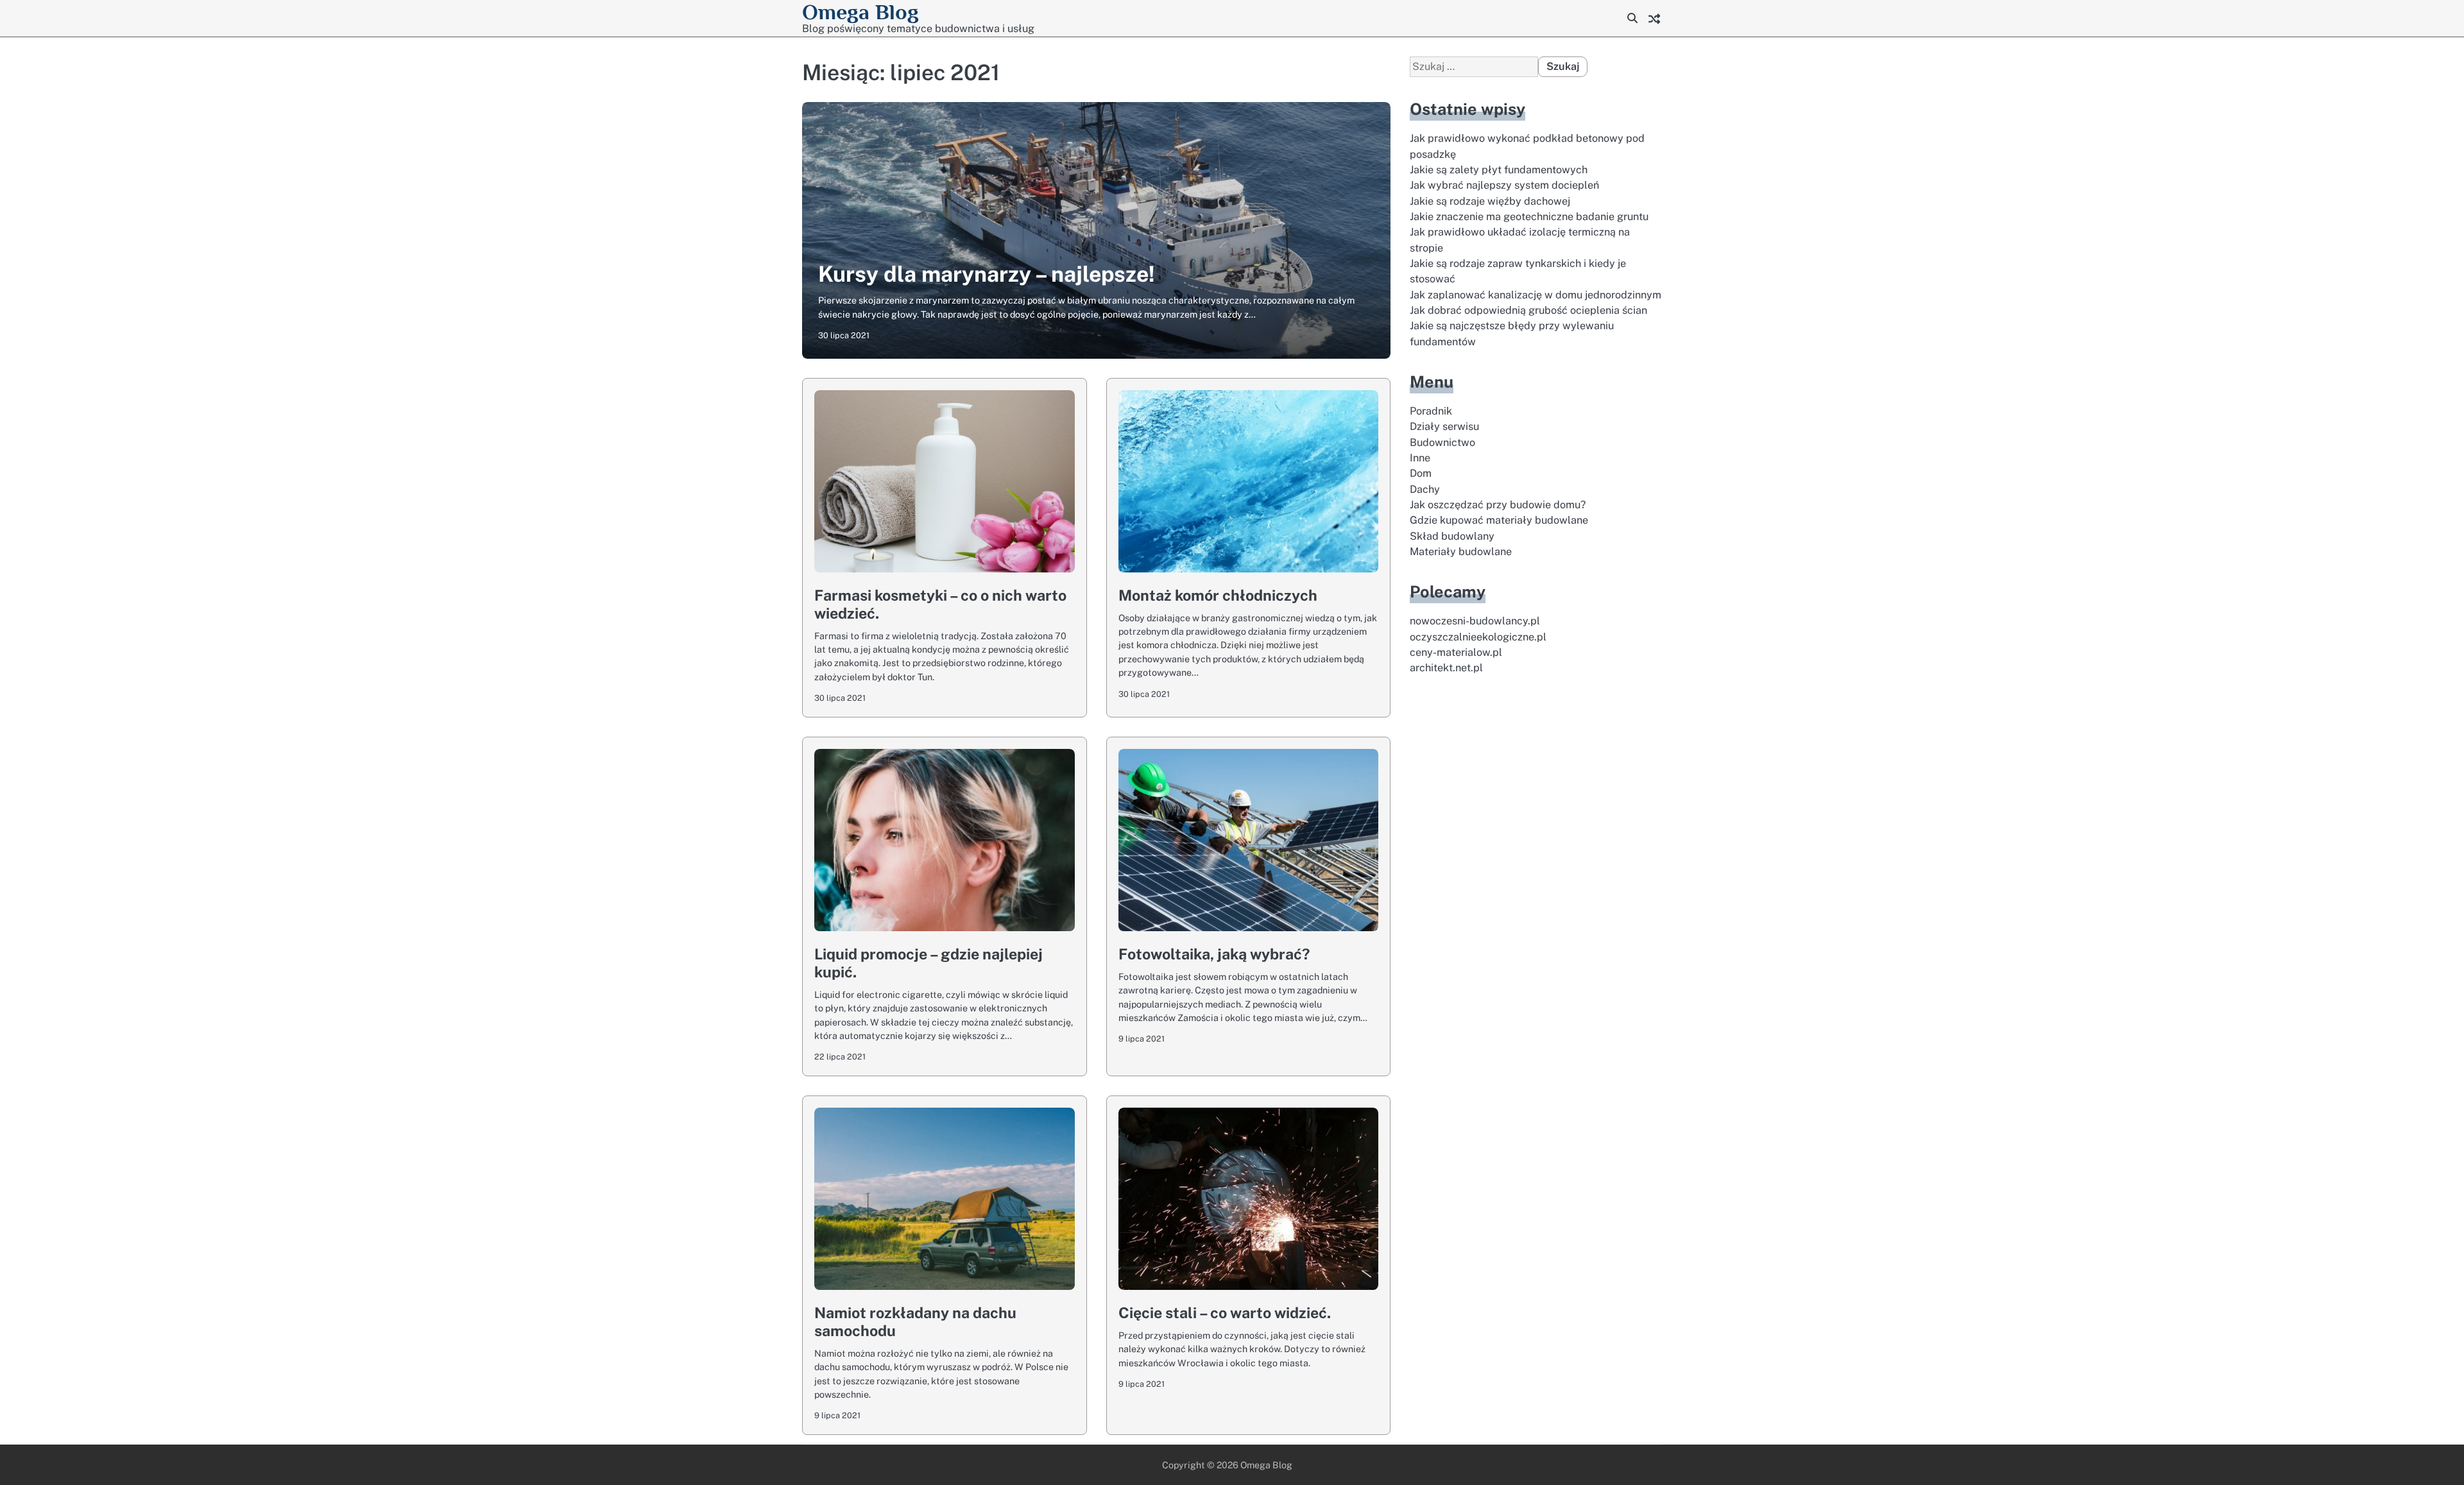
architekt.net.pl (1446, 668)
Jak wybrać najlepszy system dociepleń (1504, 186)
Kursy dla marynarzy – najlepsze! (987, 274)
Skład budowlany (1452, 536)
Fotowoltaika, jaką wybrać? (1214, 954)
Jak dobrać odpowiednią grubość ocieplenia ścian (1528, 310)
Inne (1420, 458)
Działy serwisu (1444, 427)
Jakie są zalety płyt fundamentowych (1499, 170)
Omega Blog (860, 12)
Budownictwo (1442, 442)
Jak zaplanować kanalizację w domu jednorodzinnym (1536, 295)
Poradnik (1431, 411)
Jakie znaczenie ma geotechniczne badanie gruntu (1529, 217)
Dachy (1425, 489)
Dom (1421, 474)
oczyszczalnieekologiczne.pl (1478, 637)
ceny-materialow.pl (1456, 652)
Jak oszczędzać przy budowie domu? (1498, 505)
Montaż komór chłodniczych (1218, 595)
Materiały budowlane (1461, 552)
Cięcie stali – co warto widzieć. (1225, 1313)
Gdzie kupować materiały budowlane (1499, 521)
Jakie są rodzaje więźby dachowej (1490, 201)
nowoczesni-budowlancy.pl (1475, 622)
